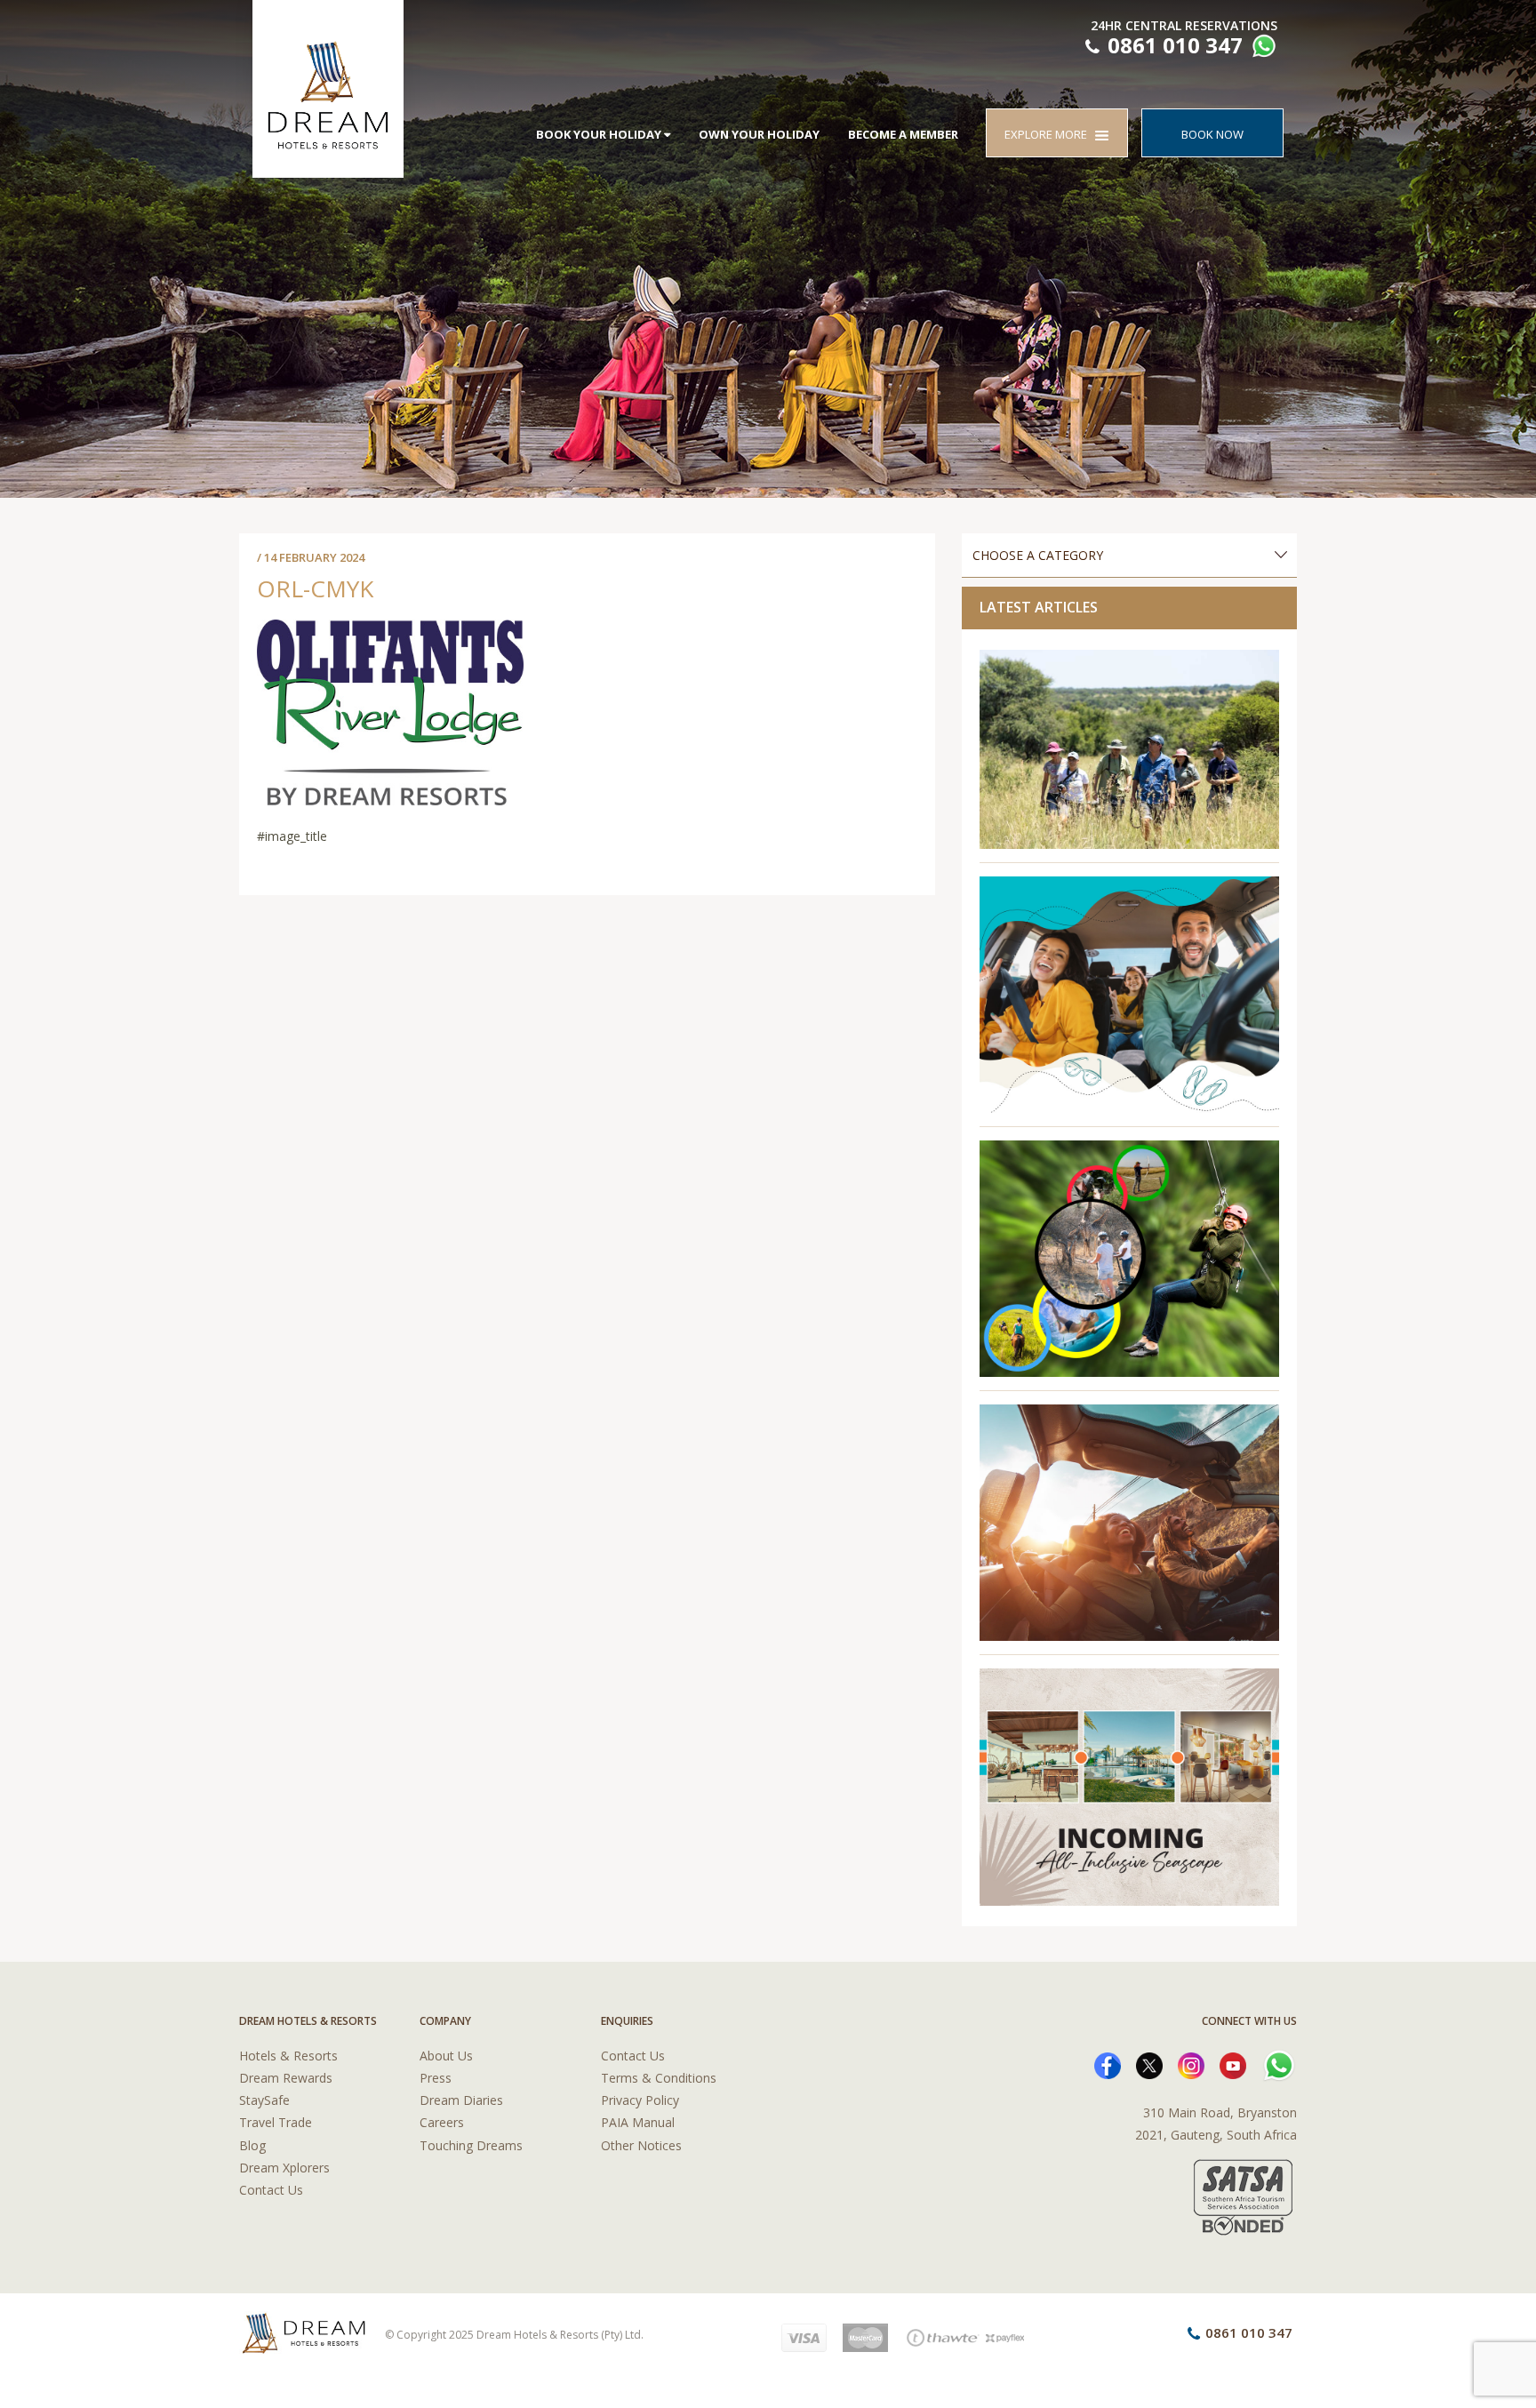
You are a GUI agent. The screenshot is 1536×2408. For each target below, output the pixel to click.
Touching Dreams (471, 2145)
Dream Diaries (461, 2100)
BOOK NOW (1212, 134)
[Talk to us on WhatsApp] (1262, 48)
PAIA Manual (638, 2122)
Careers (442, 2122)
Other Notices (641, 2145)
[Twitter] (1149, 2064)
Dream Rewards (286, 2078)
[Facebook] (1108, 2064)
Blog (252, 2145)
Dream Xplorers (284, 2168)
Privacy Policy (640, 2100)
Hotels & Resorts (288, 2056)
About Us (446, 2056)
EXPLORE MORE (1050, 134)
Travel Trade (276, 2122)
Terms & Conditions (659, 2078)
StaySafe (264, 2100)
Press (436, 2078)
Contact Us (271, 2190)
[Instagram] (1191, 2064)
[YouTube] (1233, 2064)
